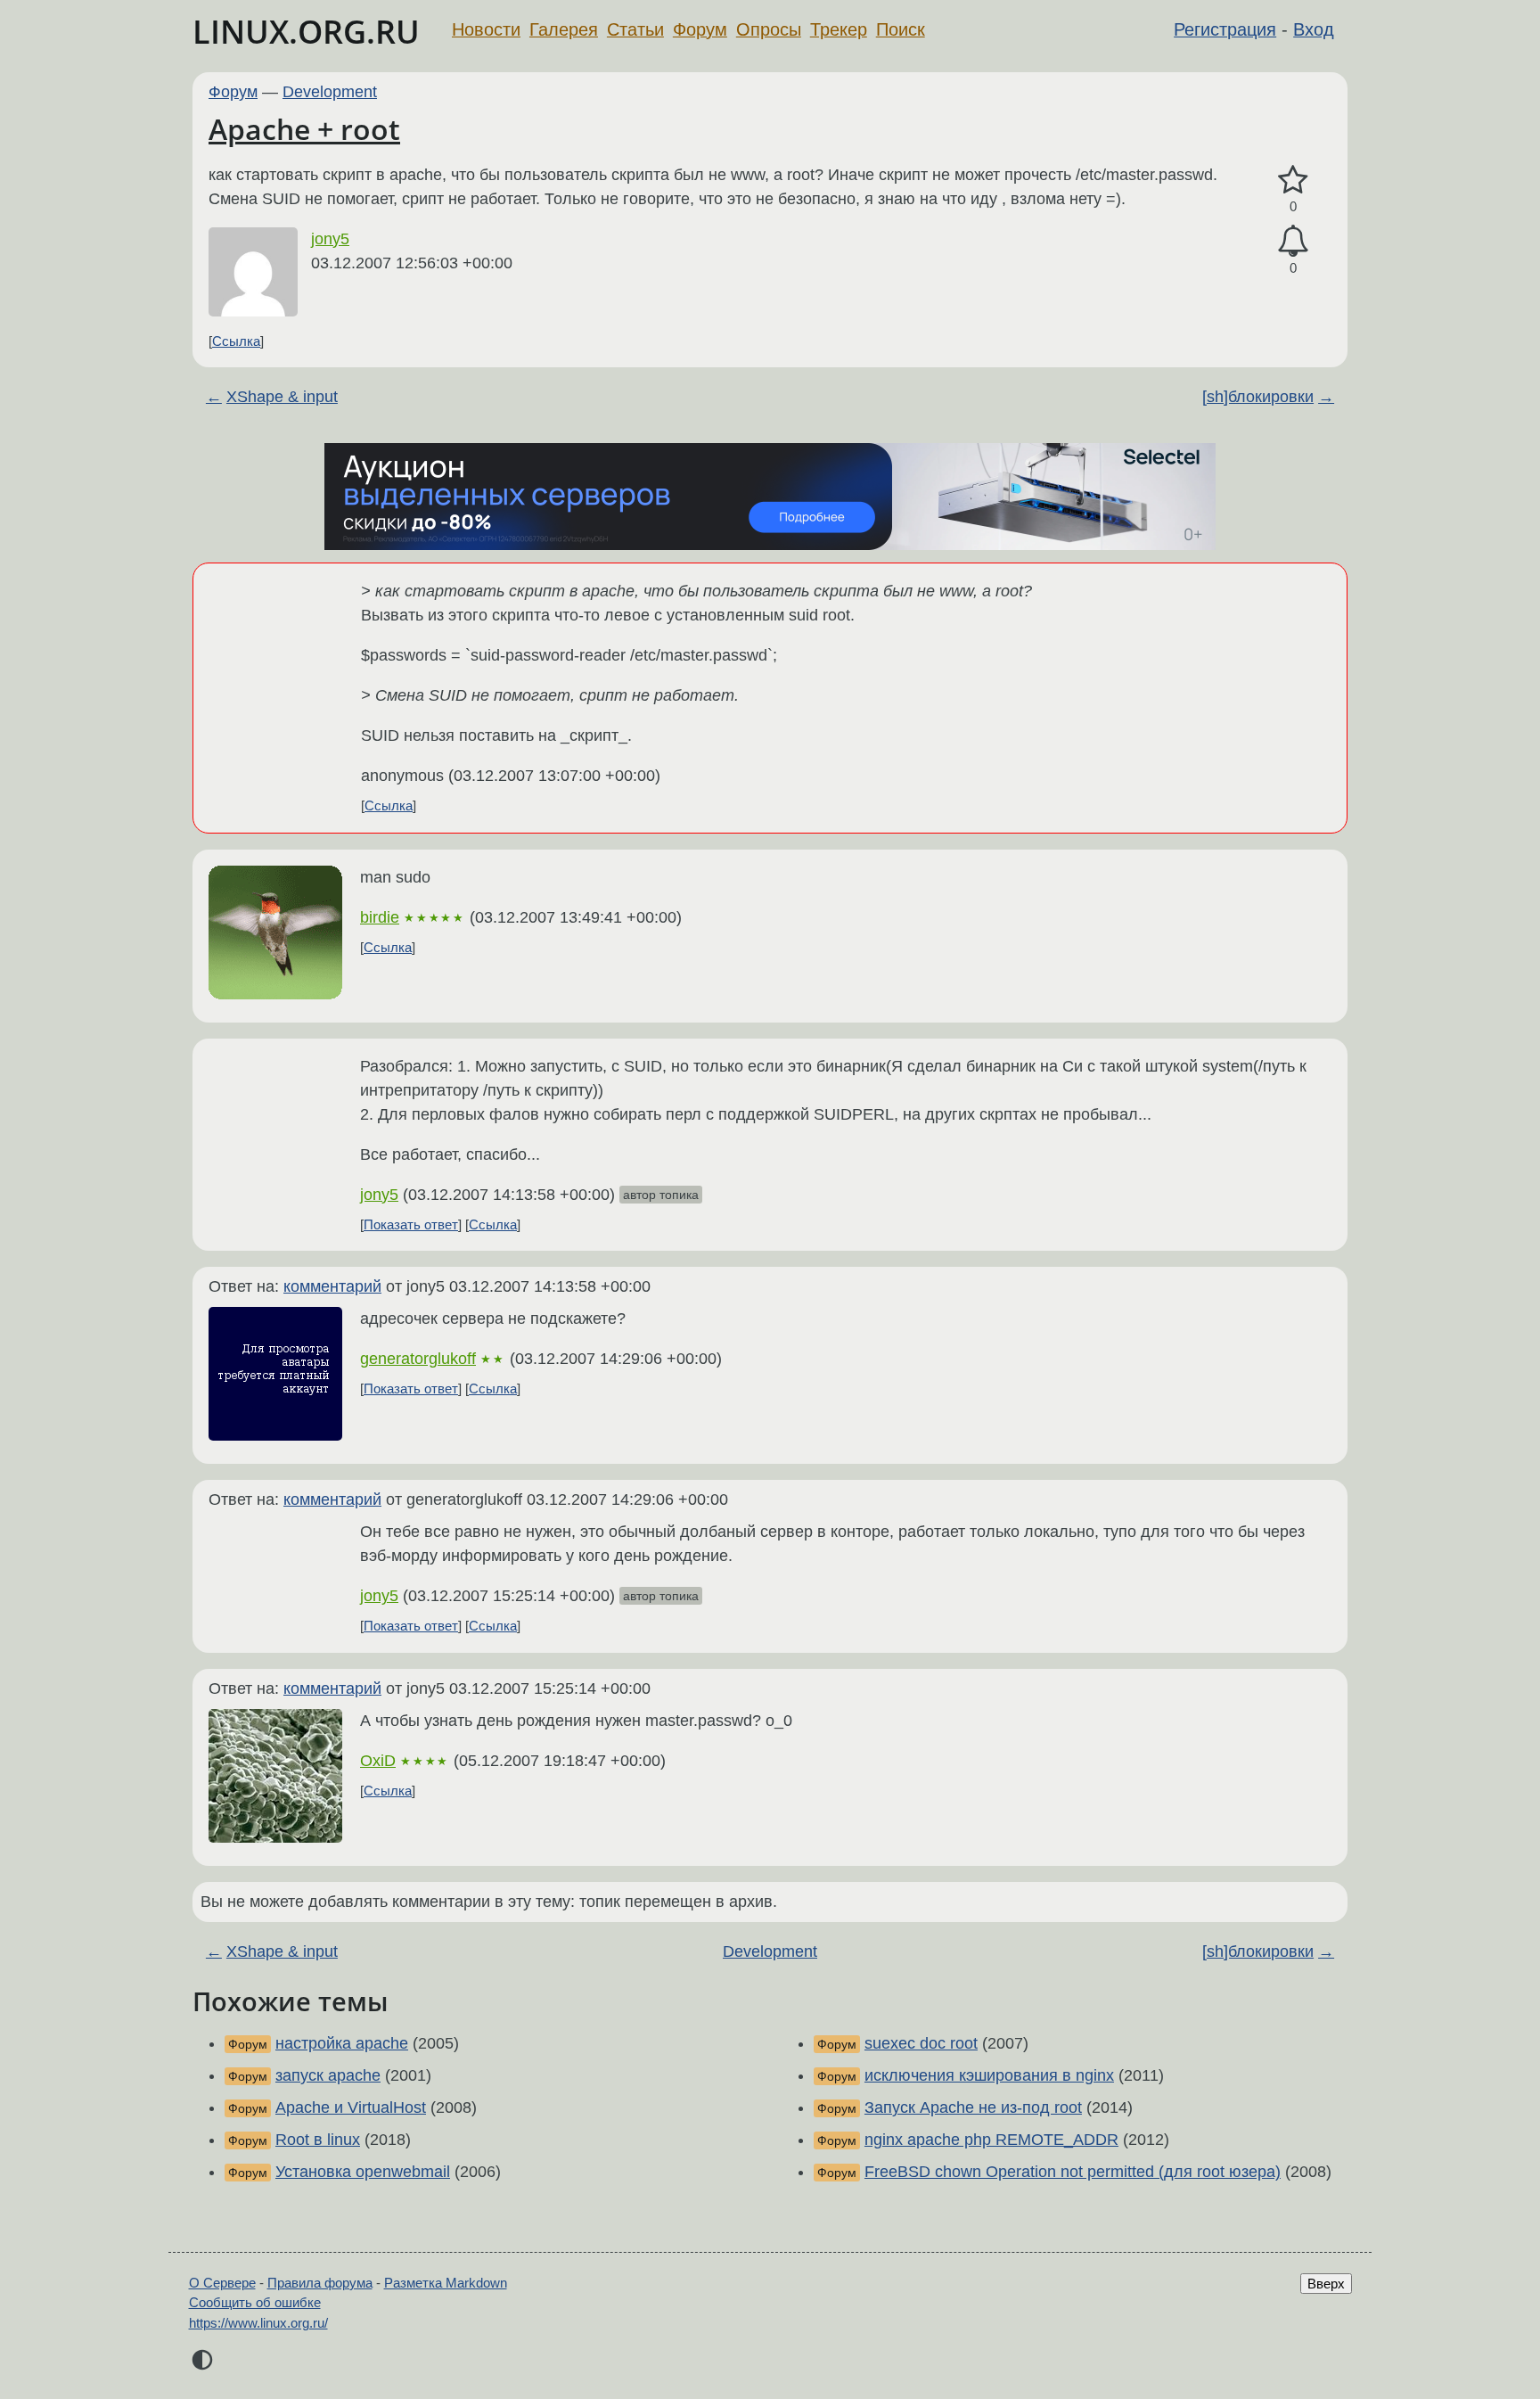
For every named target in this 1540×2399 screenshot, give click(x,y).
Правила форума (320, 2283)
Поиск (901, 29)
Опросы (769, 29)
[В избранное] (1293, 181)
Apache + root (304, 129)
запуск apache (328, 2075)
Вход (1314, 29)
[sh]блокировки (1258, 397)
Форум (700, 29)
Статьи (635, 29)
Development (330, 92)
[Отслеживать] (1293, 241)
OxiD (378, 1761)
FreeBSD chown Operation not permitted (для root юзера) (1073, 2172)
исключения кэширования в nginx (989, 2075)
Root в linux (318, 2140)
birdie (380, 917)
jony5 (330, 239)
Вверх (1326, 2284)
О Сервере (222, 2283)
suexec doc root (921, 2043)
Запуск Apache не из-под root (973, 2107)
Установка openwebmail (363, 2172)
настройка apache (342, 2043)
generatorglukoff (418, 1359)
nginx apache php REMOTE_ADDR (991, 2140)
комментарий (332, 1286)
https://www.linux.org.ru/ (258, 2323)
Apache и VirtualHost (351, 2107)
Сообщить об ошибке (255, 2302)
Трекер (839, 29)
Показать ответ (411, 1224)
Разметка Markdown (446, 2283)
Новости (486, 29)
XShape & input (282, 397)
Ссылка (236, 341)
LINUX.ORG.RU (306, 32)
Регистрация (1225, 29)
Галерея (564, 29)
